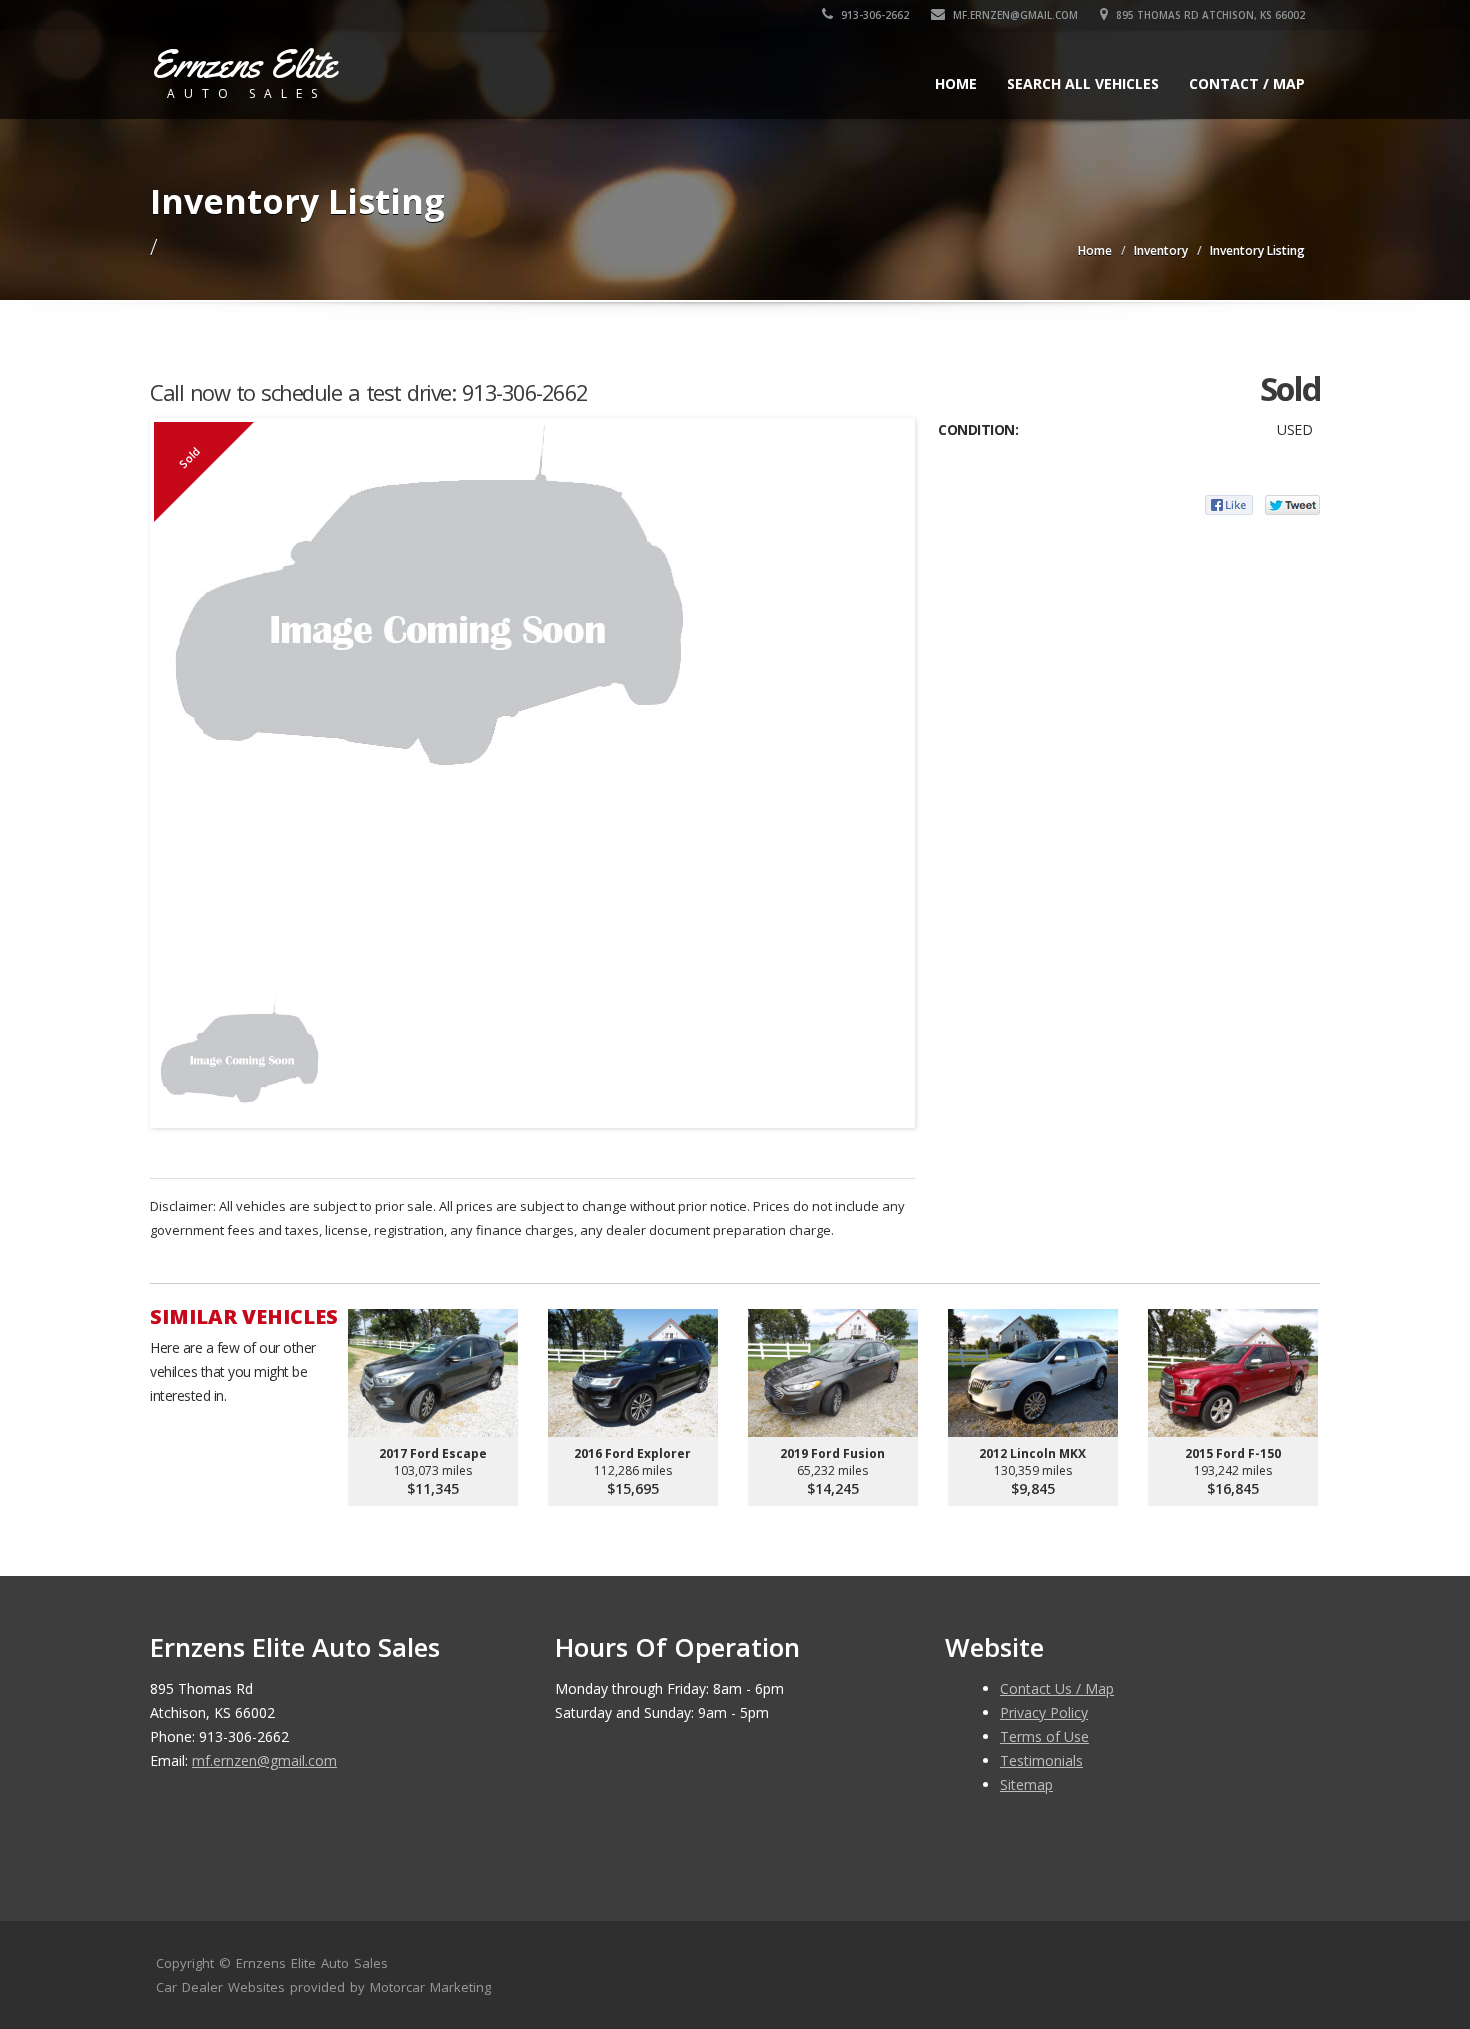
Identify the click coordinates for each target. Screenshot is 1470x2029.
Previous (174, 1051)
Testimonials (1041, 1760)
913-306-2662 (873, 15)
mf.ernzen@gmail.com (1014, 15)
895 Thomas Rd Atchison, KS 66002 (1209, 15)
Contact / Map (1247, 83)
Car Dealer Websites (220, 1987)
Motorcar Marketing (430, 1987)
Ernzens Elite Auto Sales (312, 1963)
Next (891, 1051)
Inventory (1161, 250)
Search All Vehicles (1083, 83)
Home (956, 83)
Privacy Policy (1044, 1712)
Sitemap (1026, 1784)
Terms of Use (1044, 1736)
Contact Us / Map (1057, 1688)
